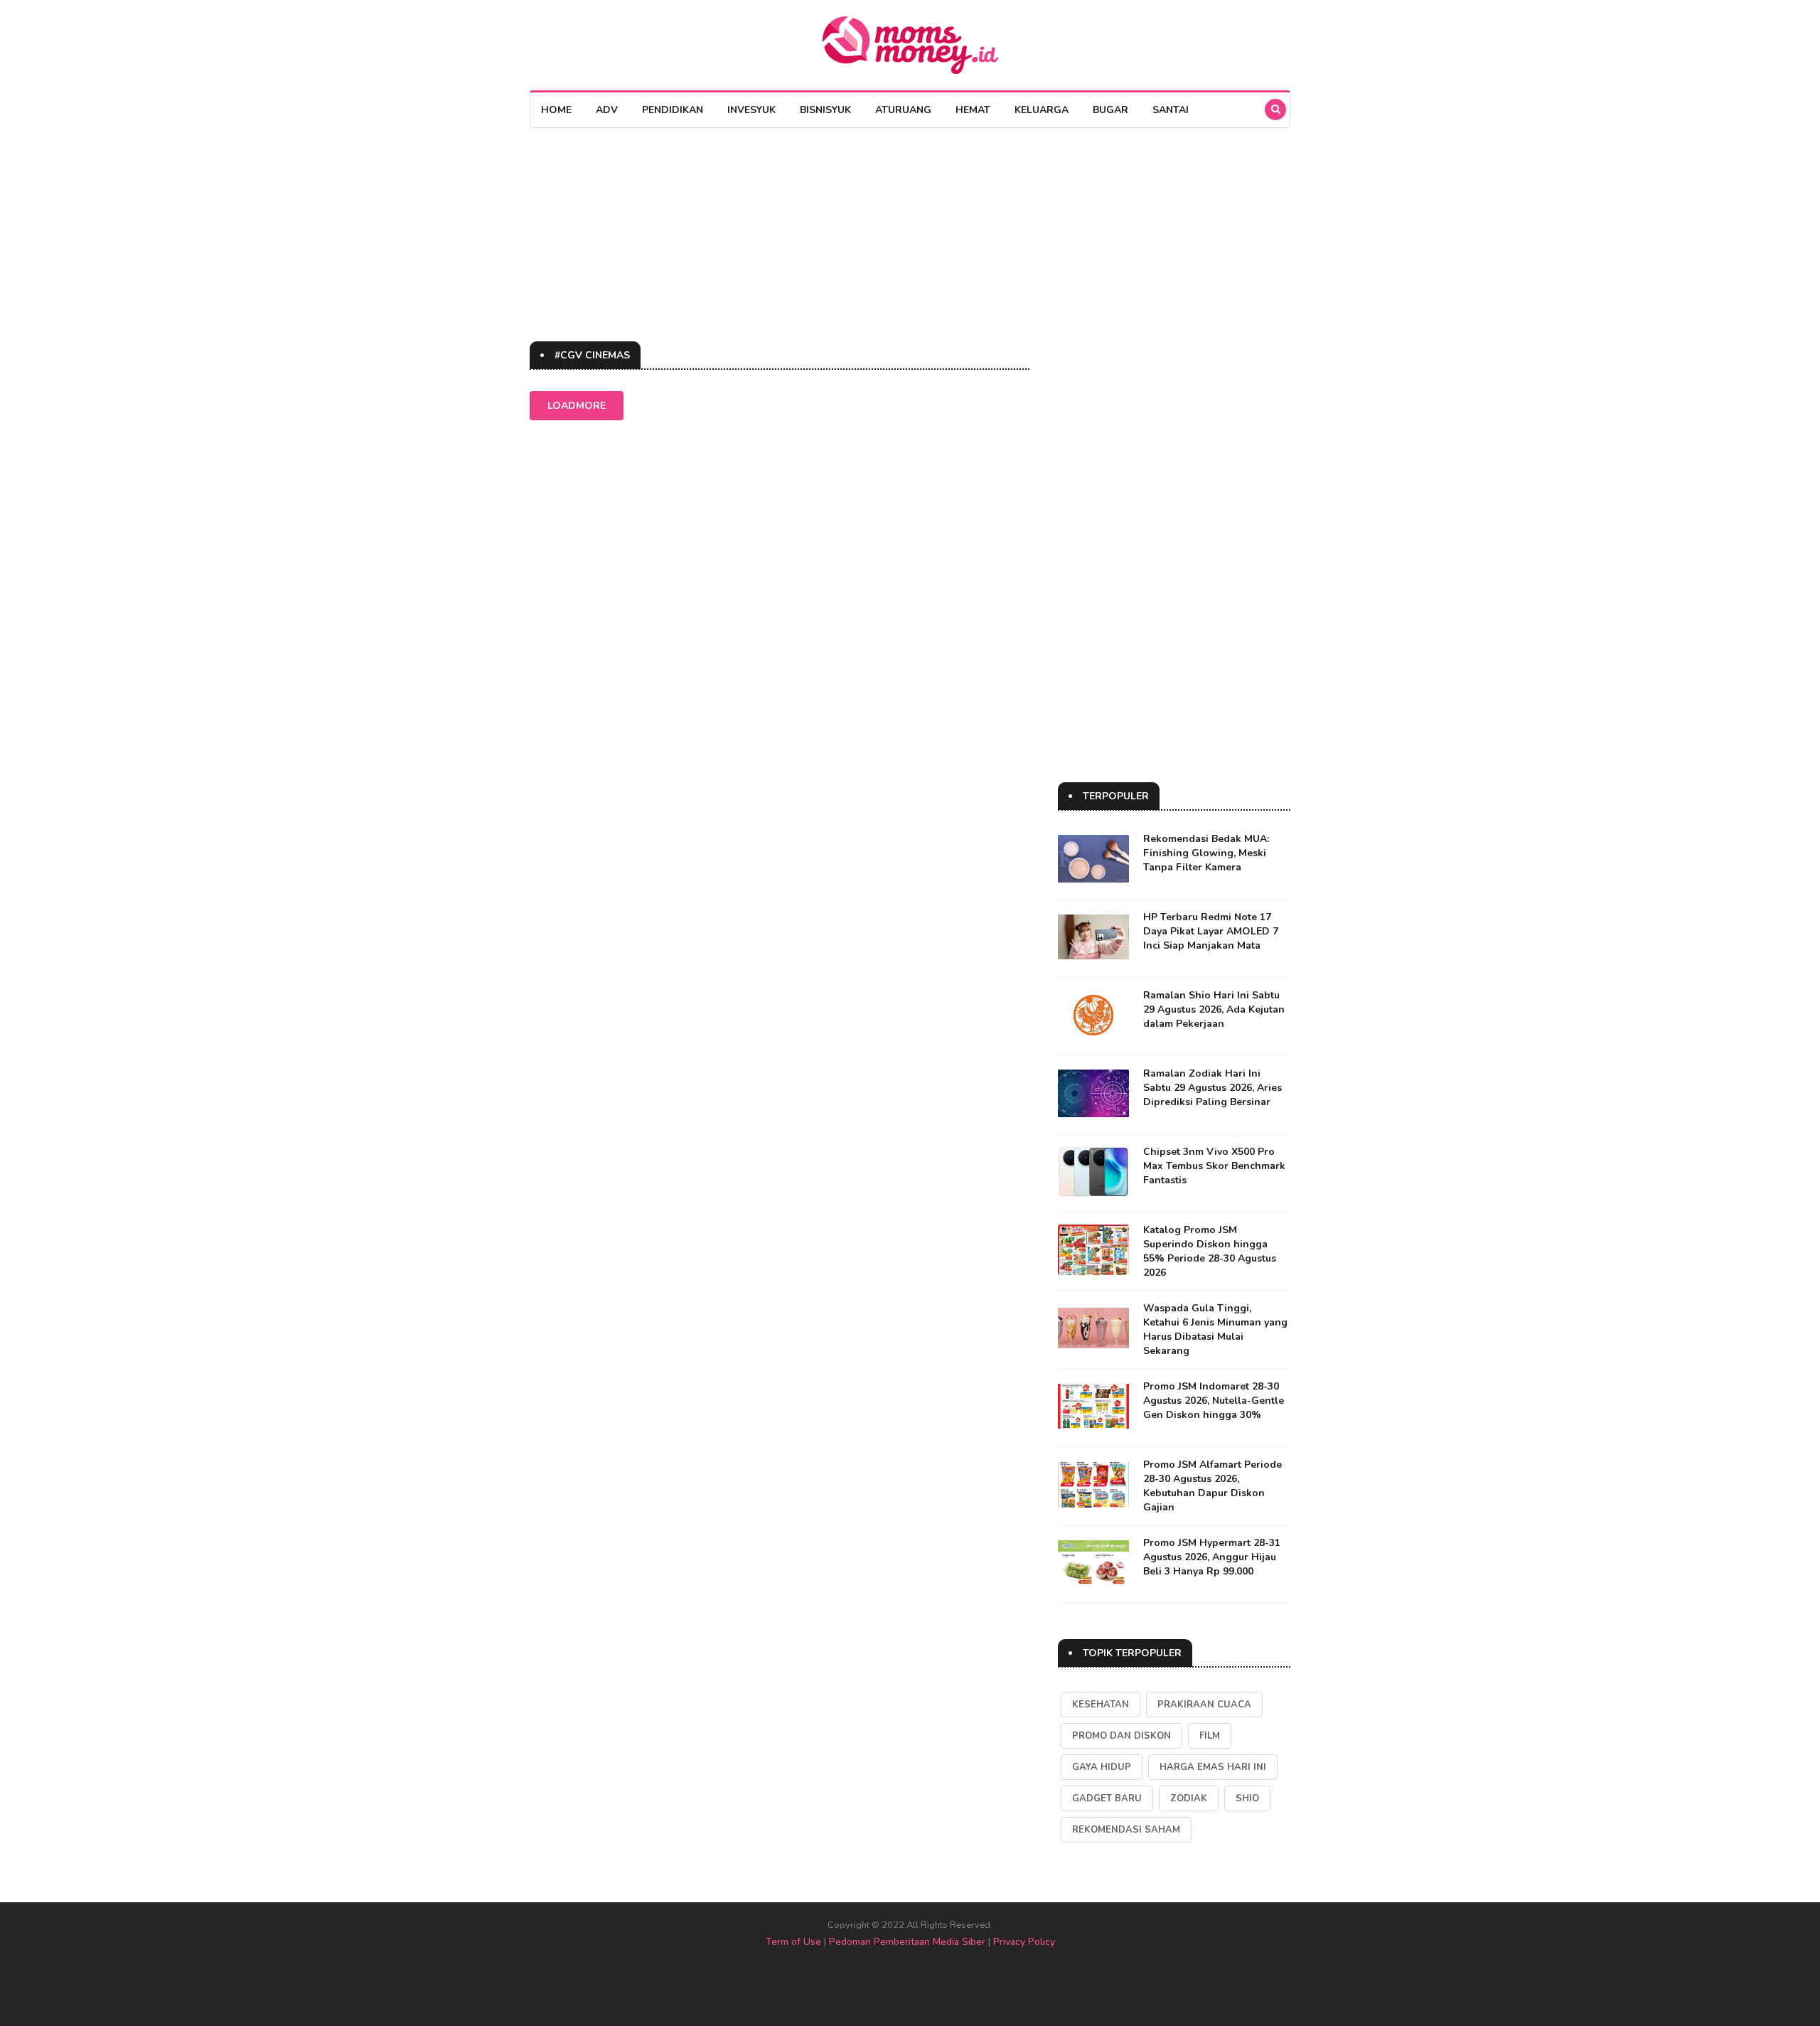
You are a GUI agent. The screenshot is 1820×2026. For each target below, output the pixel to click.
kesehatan (1101, 1705)
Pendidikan (673, 110)
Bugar (1110, 110)
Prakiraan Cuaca (1204, 1705)
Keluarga (1042, 110)
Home (556, 110)
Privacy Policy (1024, 1942)
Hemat (973, 110)
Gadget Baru (1107, 1798)
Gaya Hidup (1102, 1767)
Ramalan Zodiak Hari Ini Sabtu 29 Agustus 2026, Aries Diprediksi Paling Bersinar (1213, 1088)
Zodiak (1189, 1798)
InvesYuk (751, 110)
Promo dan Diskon (1122, 1736)
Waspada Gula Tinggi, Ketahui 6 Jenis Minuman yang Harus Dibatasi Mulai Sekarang (1215, 1329)
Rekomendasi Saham (1126, 1830)
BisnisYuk (825, 110)
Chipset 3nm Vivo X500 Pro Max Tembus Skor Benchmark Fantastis (1214, 1166)
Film (1210, 1736)
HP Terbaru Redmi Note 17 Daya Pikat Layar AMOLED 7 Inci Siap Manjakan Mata (1211, 931)
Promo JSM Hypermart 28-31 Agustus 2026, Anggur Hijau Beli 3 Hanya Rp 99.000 (1212, 1557)
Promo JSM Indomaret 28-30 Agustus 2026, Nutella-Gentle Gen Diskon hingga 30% (1214, 1401)
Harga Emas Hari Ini (1213, 1767)
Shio (1247, 1798)
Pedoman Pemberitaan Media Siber (907, 1942)
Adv (607, 110)
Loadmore (577, 406)
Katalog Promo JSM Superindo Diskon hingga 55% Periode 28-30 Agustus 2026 (1210, 1251)
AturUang (903, 110)
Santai (1171, 110)
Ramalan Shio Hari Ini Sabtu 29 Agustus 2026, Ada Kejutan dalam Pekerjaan (1214, 1009)
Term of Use (793, 1942)
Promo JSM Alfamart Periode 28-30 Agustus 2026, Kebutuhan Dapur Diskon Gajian (1213, 1486)
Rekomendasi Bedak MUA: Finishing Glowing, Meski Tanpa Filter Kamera (1206, 853)
